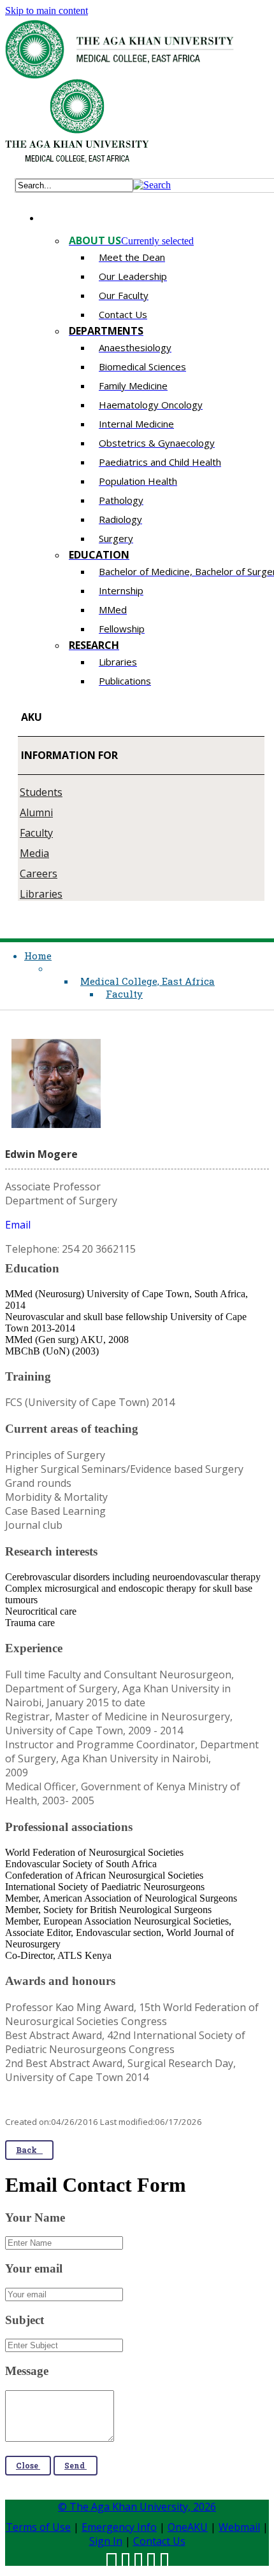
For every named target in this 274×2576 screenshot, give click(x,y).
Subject (25, 2320)
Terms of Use (38, 2527)
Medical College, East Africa (148, 981)
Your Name (35, 2217)
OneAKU (188, 2527)
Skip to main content (47, 10)
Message (27, 2371)
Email (18, 1225)
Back (29, 2150)
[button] (152, 185)
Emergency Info (119, 2527)
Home (38, 956)
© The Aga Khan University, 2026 (137, 2507)
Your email (34, 2268)
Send (76, 2465)
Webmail (239, 2527)
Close (28, 2465)
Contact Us (159, 2541)
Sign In (106, 2541)
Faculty (124, 994)
